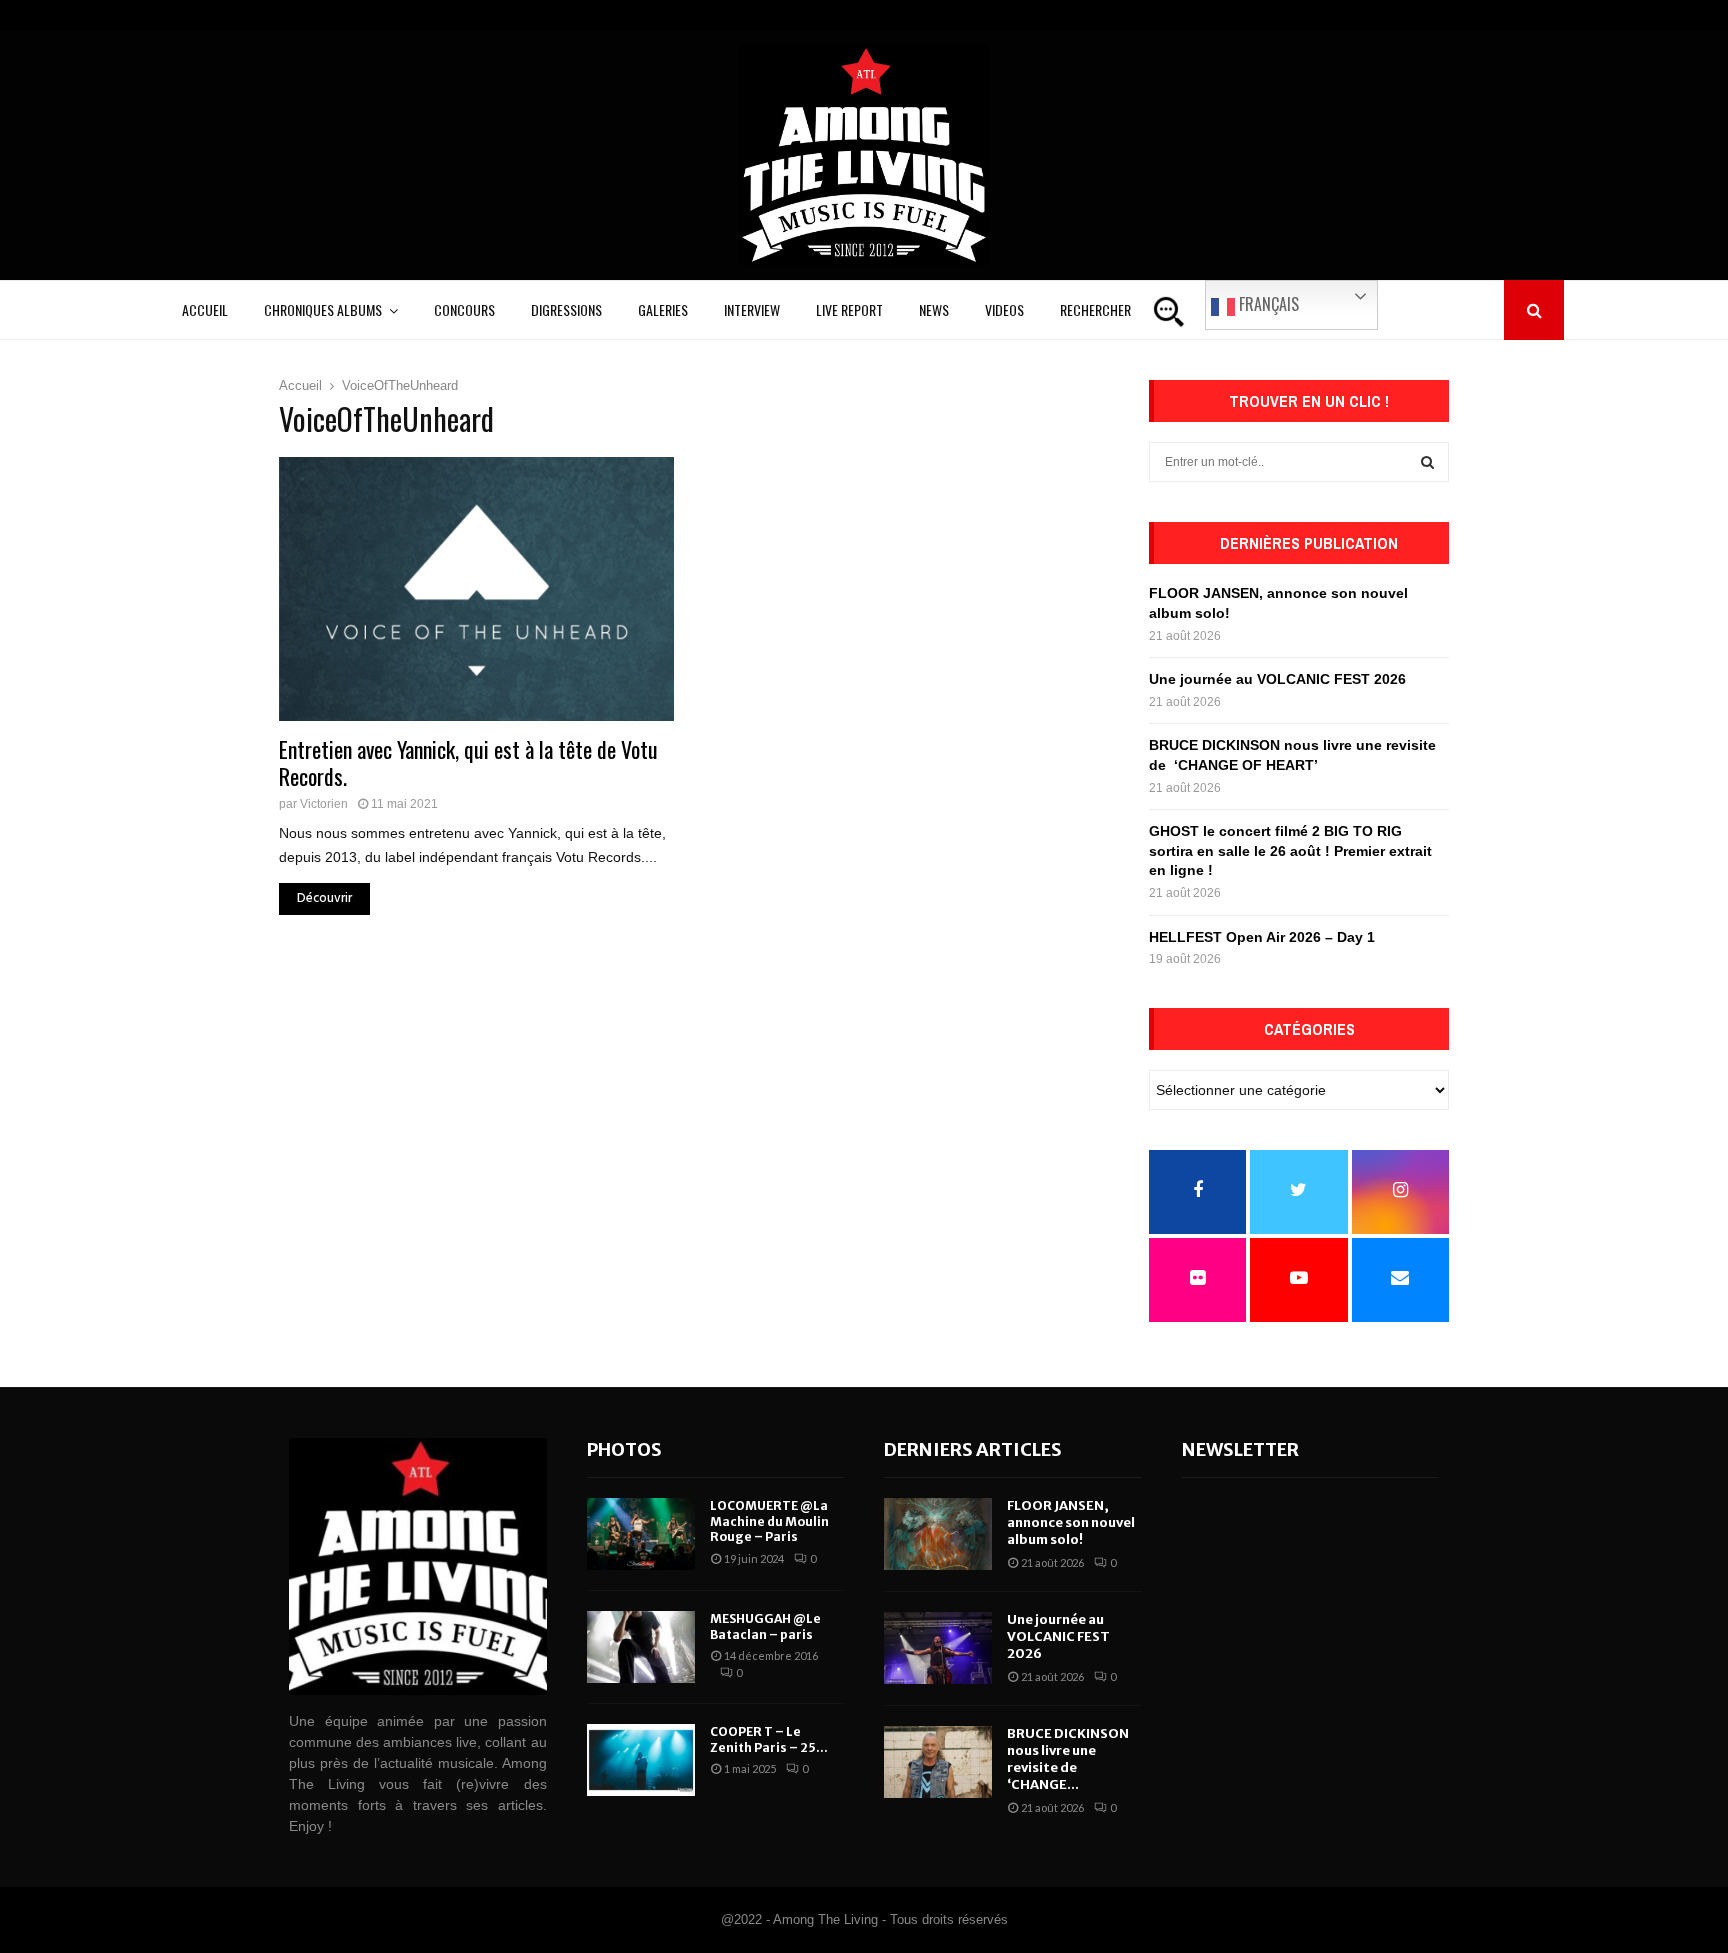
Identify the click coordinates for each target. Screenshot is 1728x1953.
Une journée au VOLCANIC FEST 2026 (1277, 679)
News (934, 309)
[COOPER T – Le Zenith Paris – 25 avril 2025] (641, 1760)
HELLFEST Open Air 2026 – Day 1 (1262, 937)
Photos (624, 1449)
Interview (752, 309)
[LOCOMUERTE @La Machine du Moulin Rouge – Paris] (641, 1534)
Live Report (849, 309)
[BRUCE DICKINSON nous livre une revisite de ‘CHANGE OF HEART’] (938, 1762)
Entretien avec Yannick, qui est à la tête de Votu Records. (468, 763)
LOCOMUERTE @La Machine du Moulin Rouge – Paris (769, 1521)
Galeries (663, 309)
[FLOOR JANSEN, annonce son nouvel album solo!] (938, 1534)
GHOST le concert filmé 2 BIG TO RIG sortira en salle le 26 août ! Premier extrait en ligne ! (1290, 850)
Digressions (566, 309)
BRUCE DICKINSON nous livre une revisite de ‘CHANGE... (1068, 1759)
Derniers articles (973, 1449)
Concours (464, 309)
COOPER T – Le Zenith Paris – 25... (769, 1739)
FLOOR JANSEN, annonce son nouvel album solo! (1071, 1522)
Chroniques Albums (323, 309)
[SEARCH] (1427, 462)
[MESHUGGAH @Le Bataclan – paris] (641, 1647)
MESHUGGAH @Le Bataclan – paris (765, 1626)
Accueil (205, 309)
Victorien (324, 804)
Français (1267, 304)
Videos (1004, 309)
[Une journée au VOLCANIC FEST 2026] (938, 1648)
